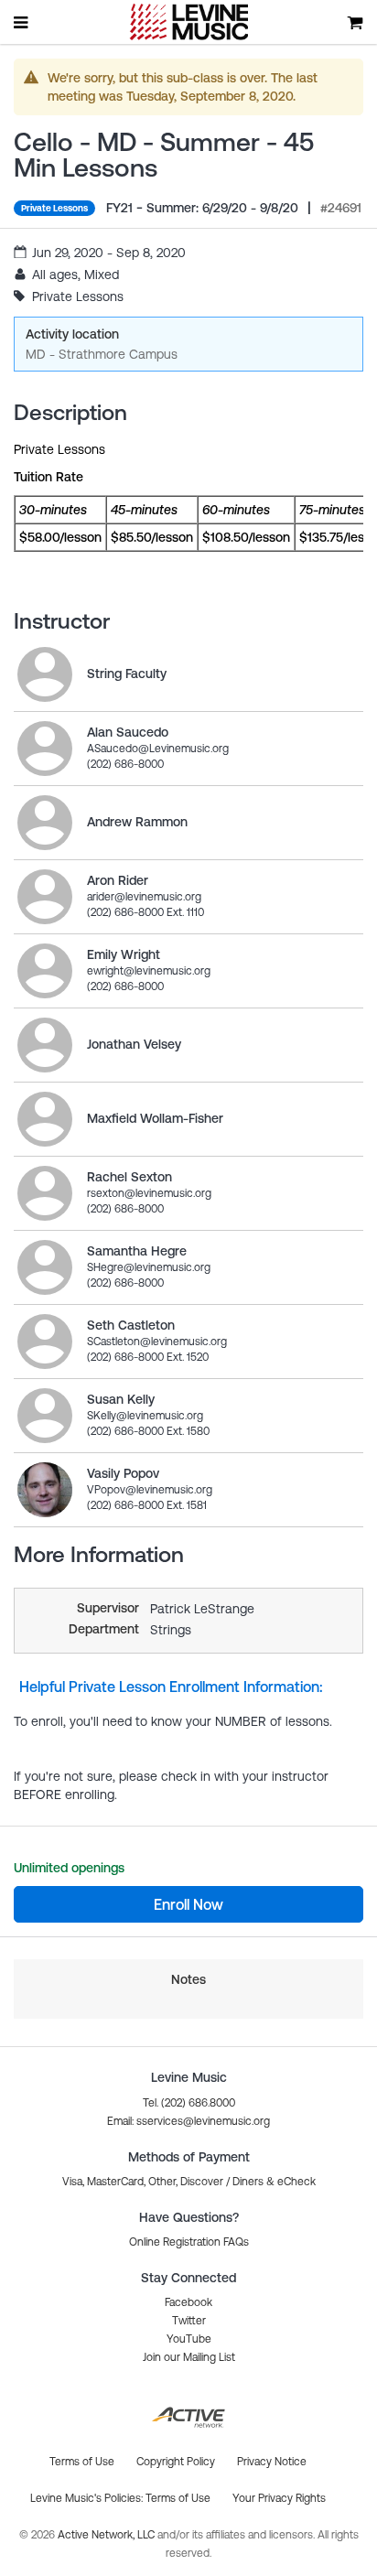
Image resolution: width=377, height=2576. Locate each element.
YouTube (189, 2339)
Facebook (188, 2302)
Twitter (189, 2321)
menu (22, 22)
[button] (188, 2121)
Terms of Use (178, 2498)
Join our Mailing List (189, 2357)
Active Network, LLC (108, 2535)
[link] (45, 674)
